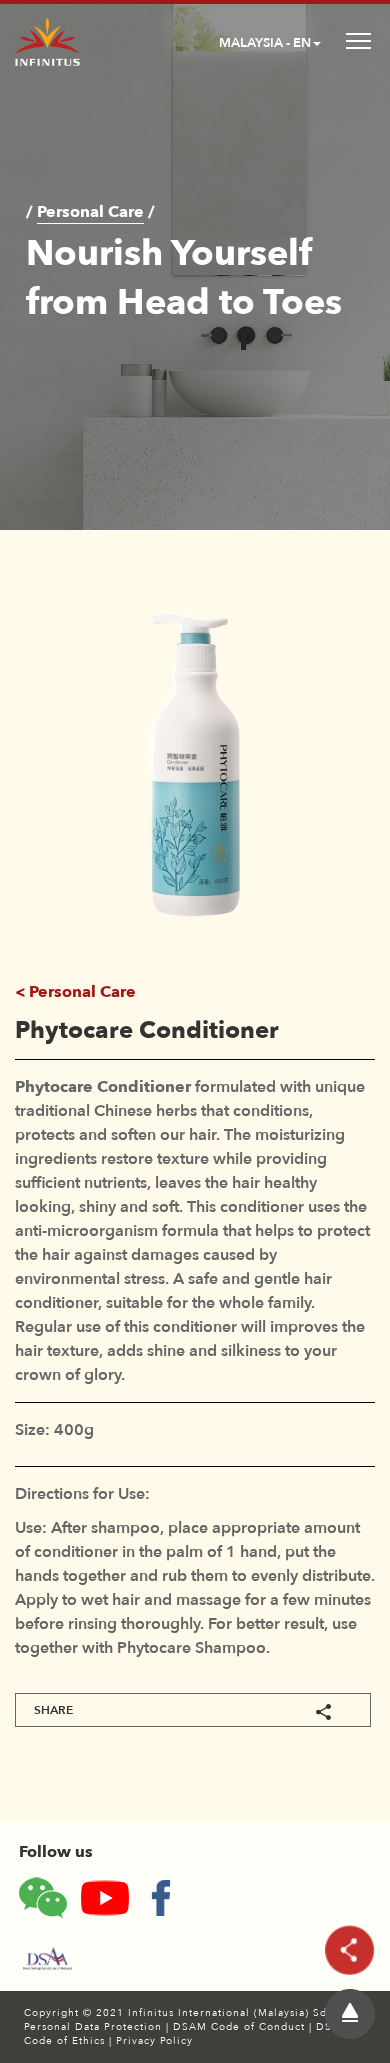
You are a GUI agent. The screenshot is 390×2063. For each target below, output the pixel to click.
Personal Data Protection (95, 2027)
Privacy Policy (154, 2041)
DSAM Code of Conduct (241, 2027)
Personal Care (90, 212)
